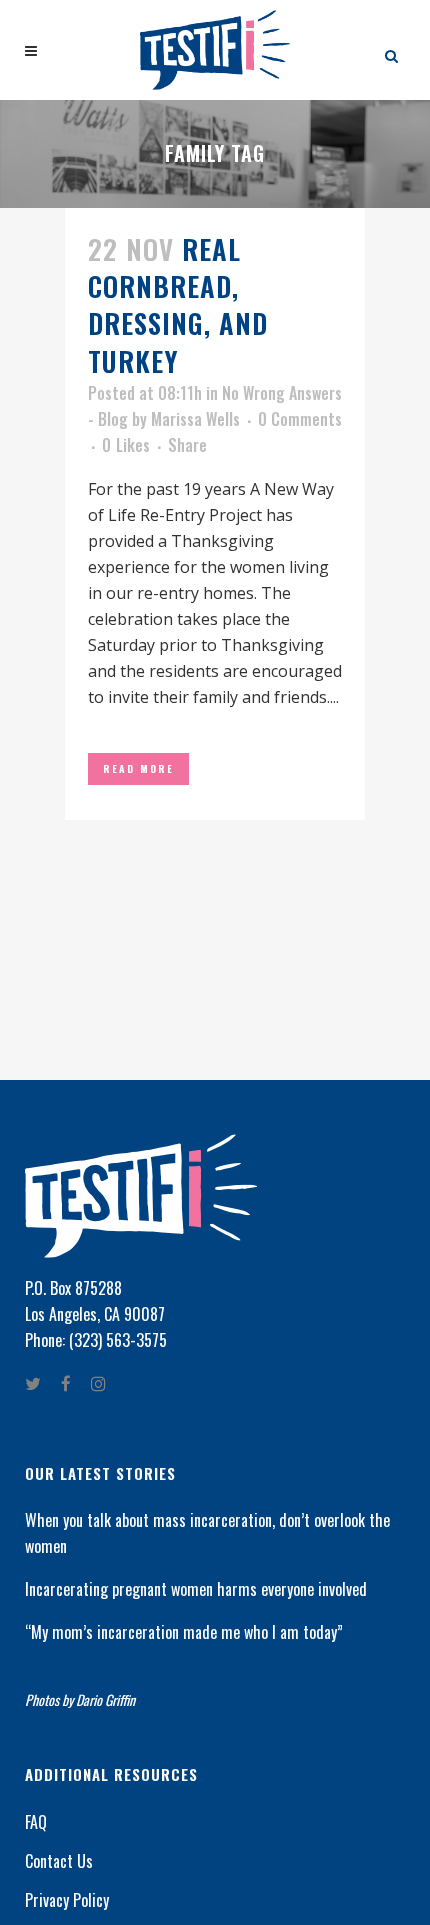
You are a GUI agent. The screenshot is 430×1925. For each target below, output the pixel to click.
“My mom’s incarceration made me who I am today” (184, 1632)
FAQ (36, 1822)
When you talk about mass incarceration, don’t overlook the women (207, 1533)
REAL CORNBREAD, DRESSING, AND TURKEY (178, 305)
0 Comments (300, 419)
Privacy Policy (67, 1900)
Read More (138, 768)
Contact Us (59, 1861)
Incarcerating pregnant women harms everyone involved (196, 1589)
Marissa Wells (195, 419)
